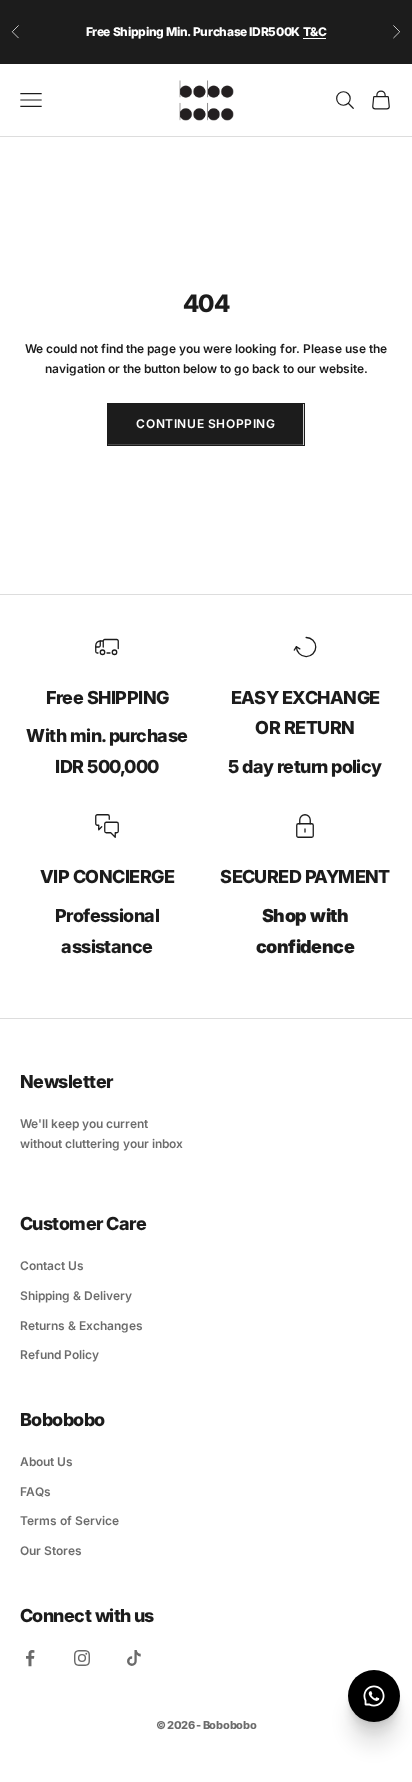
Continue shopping (205, 423)
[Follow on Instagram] (82, 1658)
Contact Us (52, 1265)
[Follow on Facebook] (30, 1658)
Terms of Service (69, 1520)
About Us (46, 1461)
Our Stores (51, 1550)
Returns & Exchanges (81, 1325)
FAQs (35, 1491)
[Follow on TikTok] (134, 1658)
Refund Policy (59, 1354)
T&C (315, 31)
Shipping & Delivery (76, 1295)
